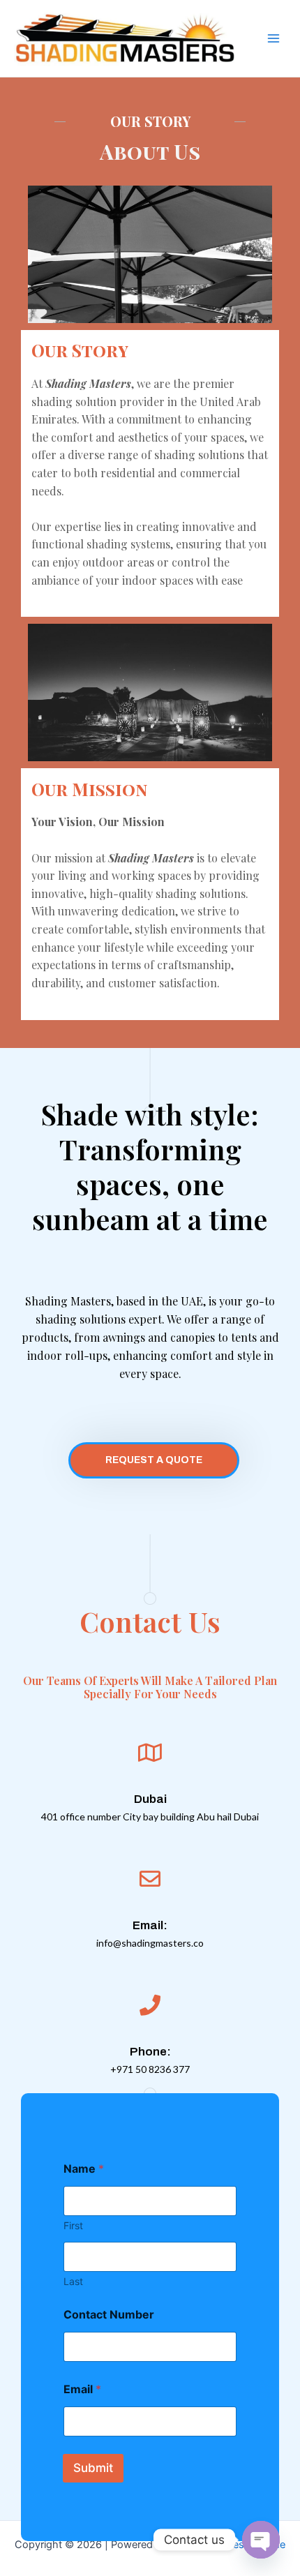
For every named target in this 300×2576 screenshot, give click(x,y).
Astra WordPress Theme (228, 2545)
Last (73, 2281)
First (73, 2225)
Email (82, 2389)
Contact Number (109, 2315)
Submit (93, 2468)
